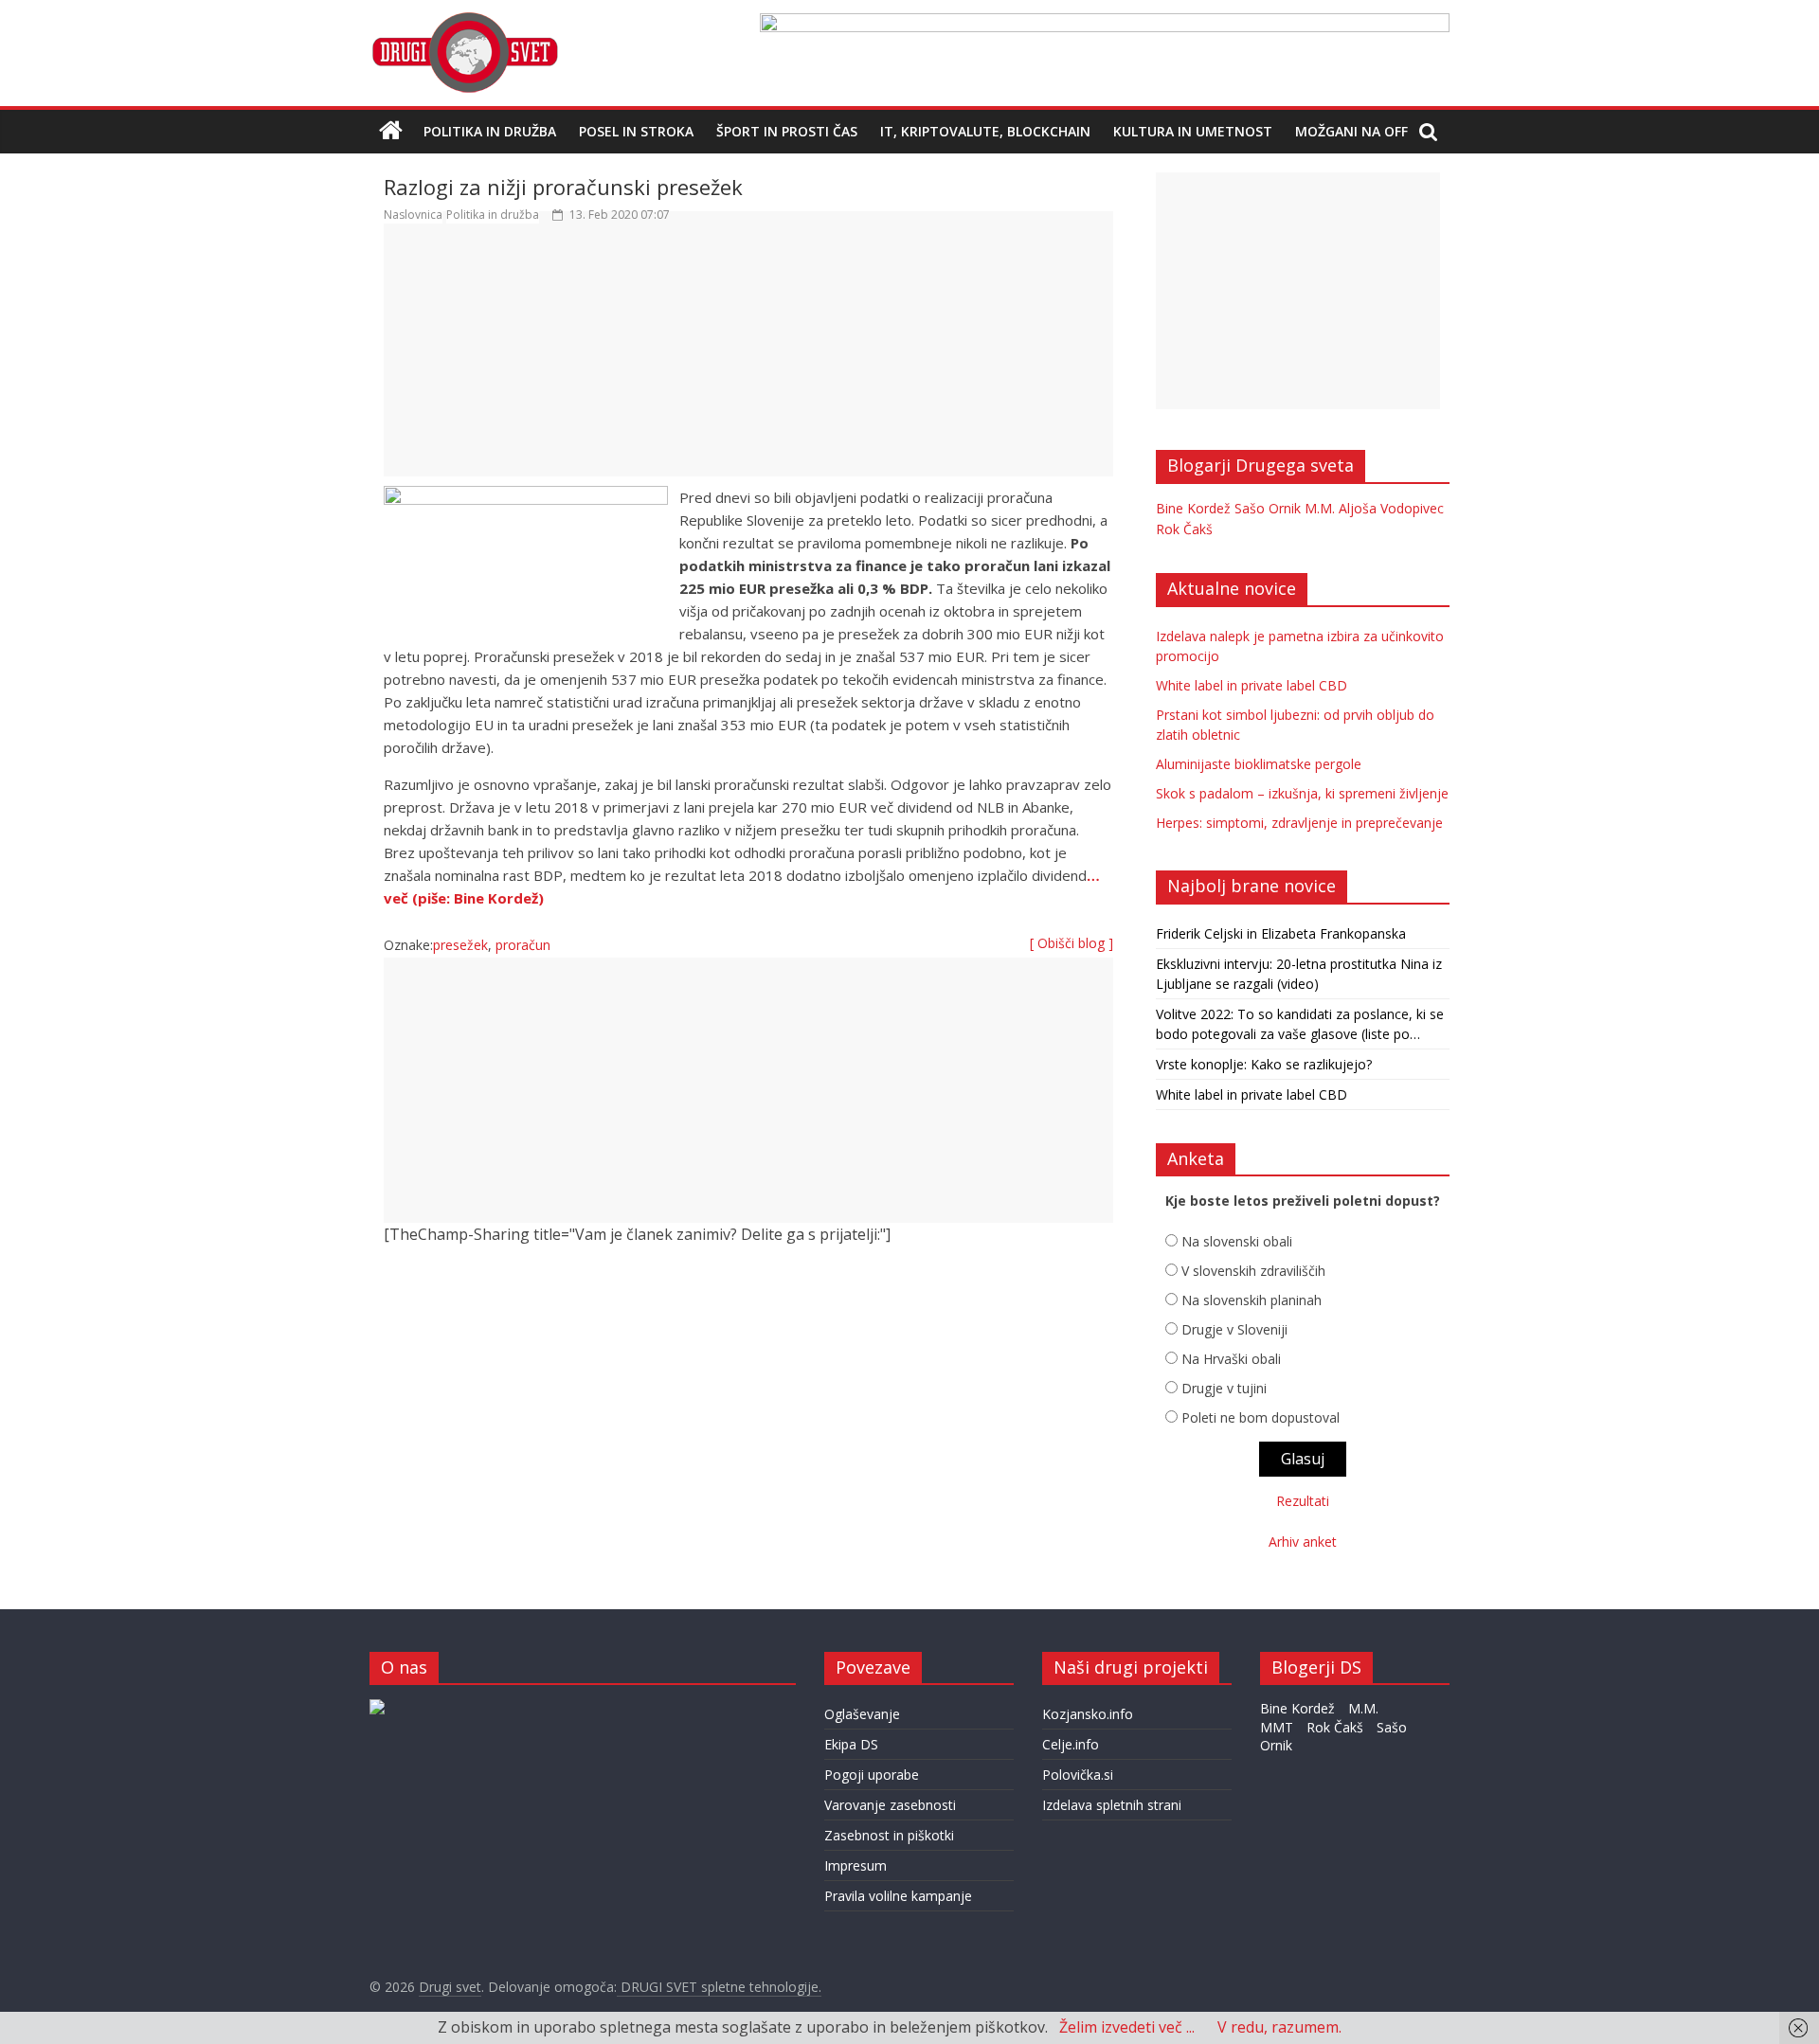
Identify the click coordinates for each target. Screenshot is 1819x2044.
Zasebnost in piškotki (889, 1835)
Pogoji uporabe (872, 1775)
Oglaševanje (862, 1714)
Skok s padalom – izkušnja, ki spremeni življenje (1302, 793)
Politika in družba (490, 131)
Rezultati (1303, 1501)
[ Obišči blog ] (1072, 943)
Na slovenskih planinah (1252, 1300)
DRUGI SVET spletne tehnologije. (719, 1987)
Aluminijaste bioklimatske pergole (1259, 764)
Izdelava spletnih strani (1112, 1805)
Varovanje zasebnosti (890, 1805)
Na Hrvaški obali (1231, 1359)
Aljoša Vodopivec (1391, 508)
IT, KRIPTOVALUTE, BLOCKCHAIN (985, 131)
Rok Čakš (1184, 529)
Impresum (855, 1865)
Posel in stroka (636, 131)
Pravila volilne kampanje (898, 1896)
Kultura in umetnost (1193, 131)
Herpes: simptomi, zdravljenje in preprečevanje (1299, 823)
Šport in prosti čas (787, 131)
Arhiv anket (1303, 1542)
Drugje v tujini (1224, 1388)
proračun (523, 945)
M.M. (1320, 508)
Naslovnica (413, 215)
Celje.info (1071, 1744)
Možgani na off (1351, 131)
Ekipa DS (851, 1744)
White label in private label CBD (1252, 685)
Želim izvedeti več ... (1127, 2027)
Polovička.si (1078, 1775)
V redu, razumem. (1279, 2027)
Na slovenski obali (1237, 1241)
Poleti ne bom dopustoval (1261, 1417)
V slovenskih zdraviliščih (1253, 1271)
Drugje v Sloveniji (1234, 1329)
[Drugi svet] (464, 21)
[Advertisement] (748, 359)
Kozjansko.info (1088, 1714)
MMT (1277, 1727)
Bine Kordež (1193, 508)
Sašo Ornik (1268, 508)
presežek (460, 945)
